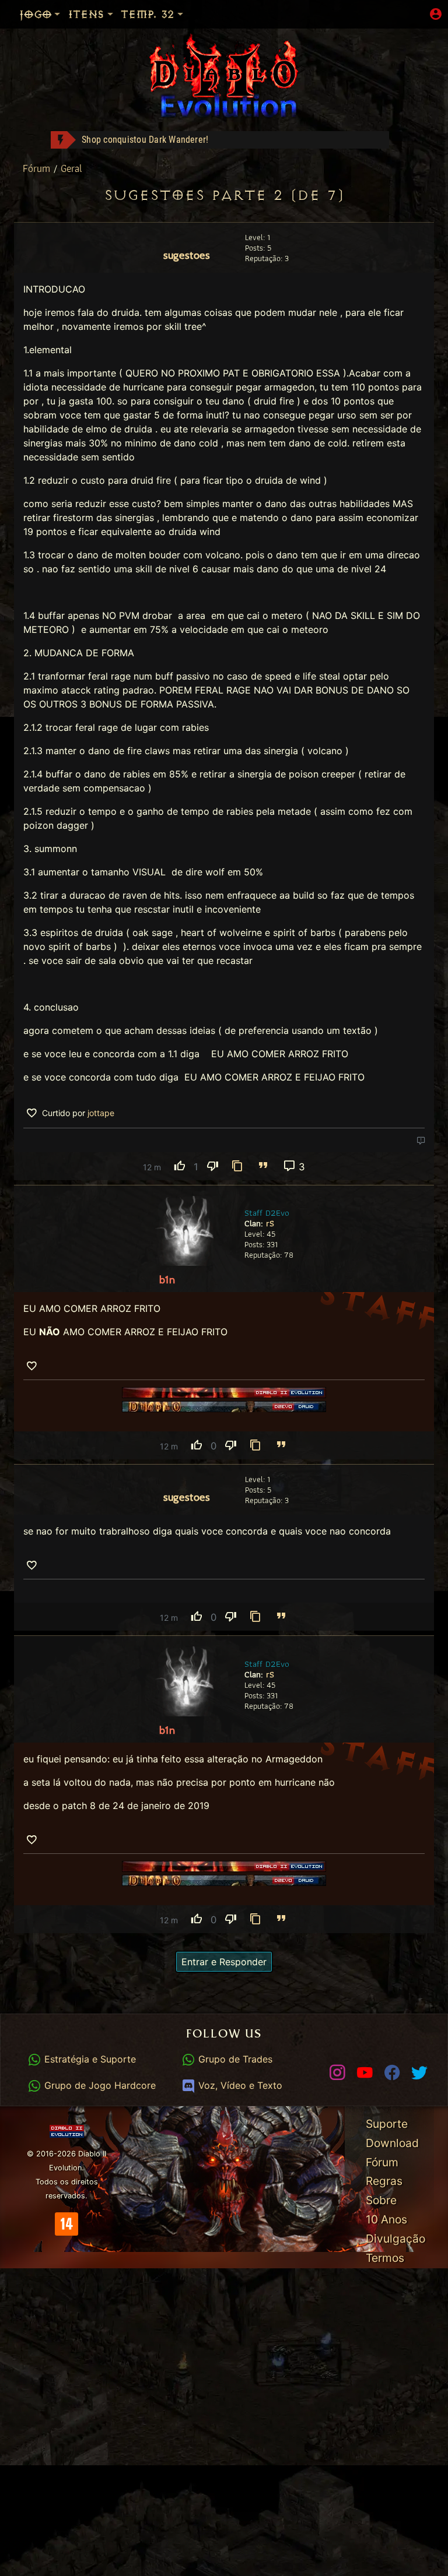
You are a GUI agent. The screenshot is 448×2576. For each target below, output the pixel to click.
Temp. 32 (147, 14)
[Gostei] (180, 1166)
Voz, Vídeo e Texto (239, 2085)
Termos (385, 2258)
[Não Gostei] (212, 1166)
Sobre (381, 2200)
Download (392, 2143)
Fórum (38, 168)
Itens (86, 14)
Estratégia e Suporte (88, 2059)
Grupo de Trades (234, 2059)
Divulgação (395, 2239)
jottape (101, 1113)
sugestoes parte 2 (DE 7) (224, 196)
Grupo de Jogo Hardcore (98, 2085)
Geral (71, 168)
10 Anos (386, 2219)
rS (270, 1223)
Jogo (35, 14)
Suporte (387, 2124)
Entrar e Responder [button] (224, 1962)
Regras (384, 2181)
